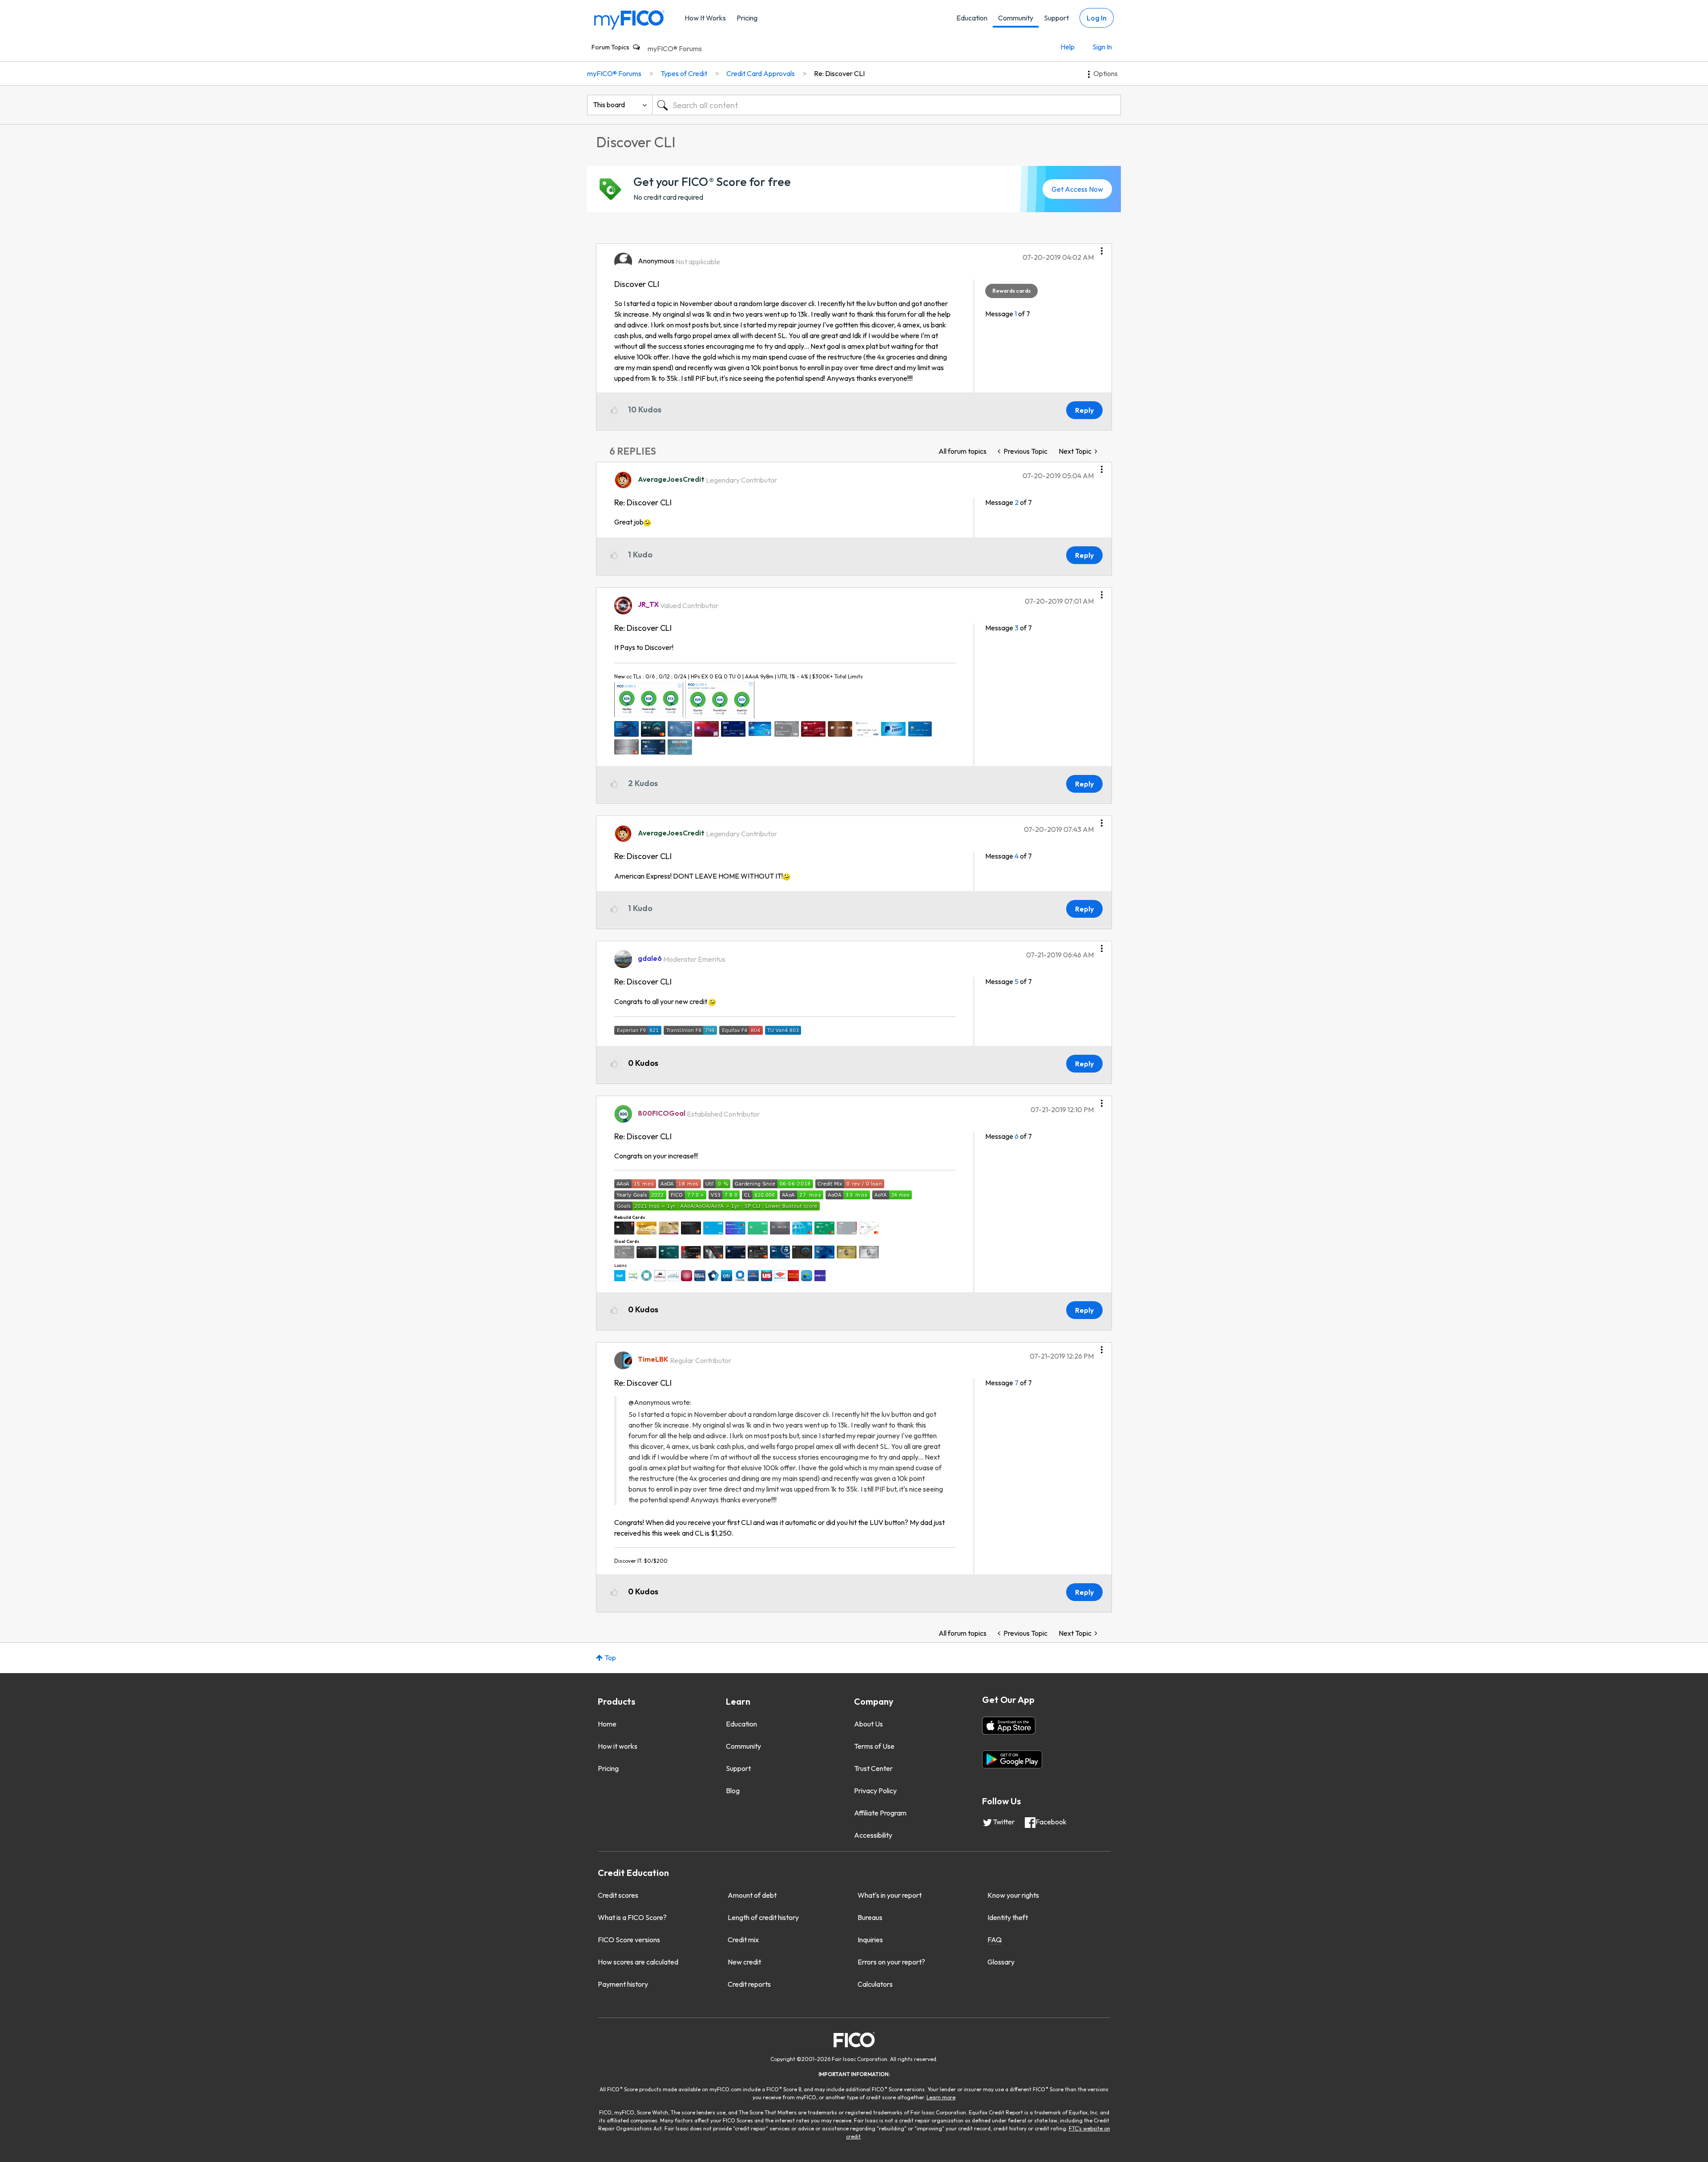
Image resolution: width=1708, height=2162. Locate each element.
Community (1016, 18)
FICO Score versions (629, 1940)
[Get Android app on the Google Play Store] (1012, 1759)
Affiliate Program (880, 1813)
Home (607, 1724)
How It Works (705, 18)
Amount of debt (752, 1895)
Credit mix (743, 1940)
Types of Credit (684, 73)
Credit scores (618, 1895)
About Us (868, 1724)
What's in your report (890, 1895)
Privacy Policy (875, 1791)
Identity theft (1008, 1917)
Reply (1084, 410)
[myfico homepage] (629, 19)
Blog (733, 1791)
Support (1056, 18)
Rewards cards (1011, 291)
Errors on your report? (891, 1962)
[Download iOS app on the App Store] (1009, 1726)
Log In (1097, 18)
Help (1067, 47)
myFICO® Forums (675, 48)
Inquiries (870, 1940)
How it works (618, 1746)
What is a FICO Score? (632, 1917)
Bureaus (870, 1917)
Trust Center (873, 1768)
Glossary (1001, 1962)
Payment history (623, 1984)
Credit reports (749, 1984)
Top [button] (610, 1658)
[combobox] (886, 105)
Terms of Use (874, 1746)
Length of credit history (763, 1917)
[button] (1102, 248)
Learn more (941, 2097)
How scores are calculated (638, 1962)
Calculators (875, 1984)
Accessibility (873, 1835)
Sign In (1102, 47)
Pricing (747, 18)
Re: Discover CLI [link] (839, 73)
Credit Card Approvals (761, 73)
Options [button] (1106, 73)
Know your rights (1013, 1895)
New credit (744, 1962)
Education (972, 18)
